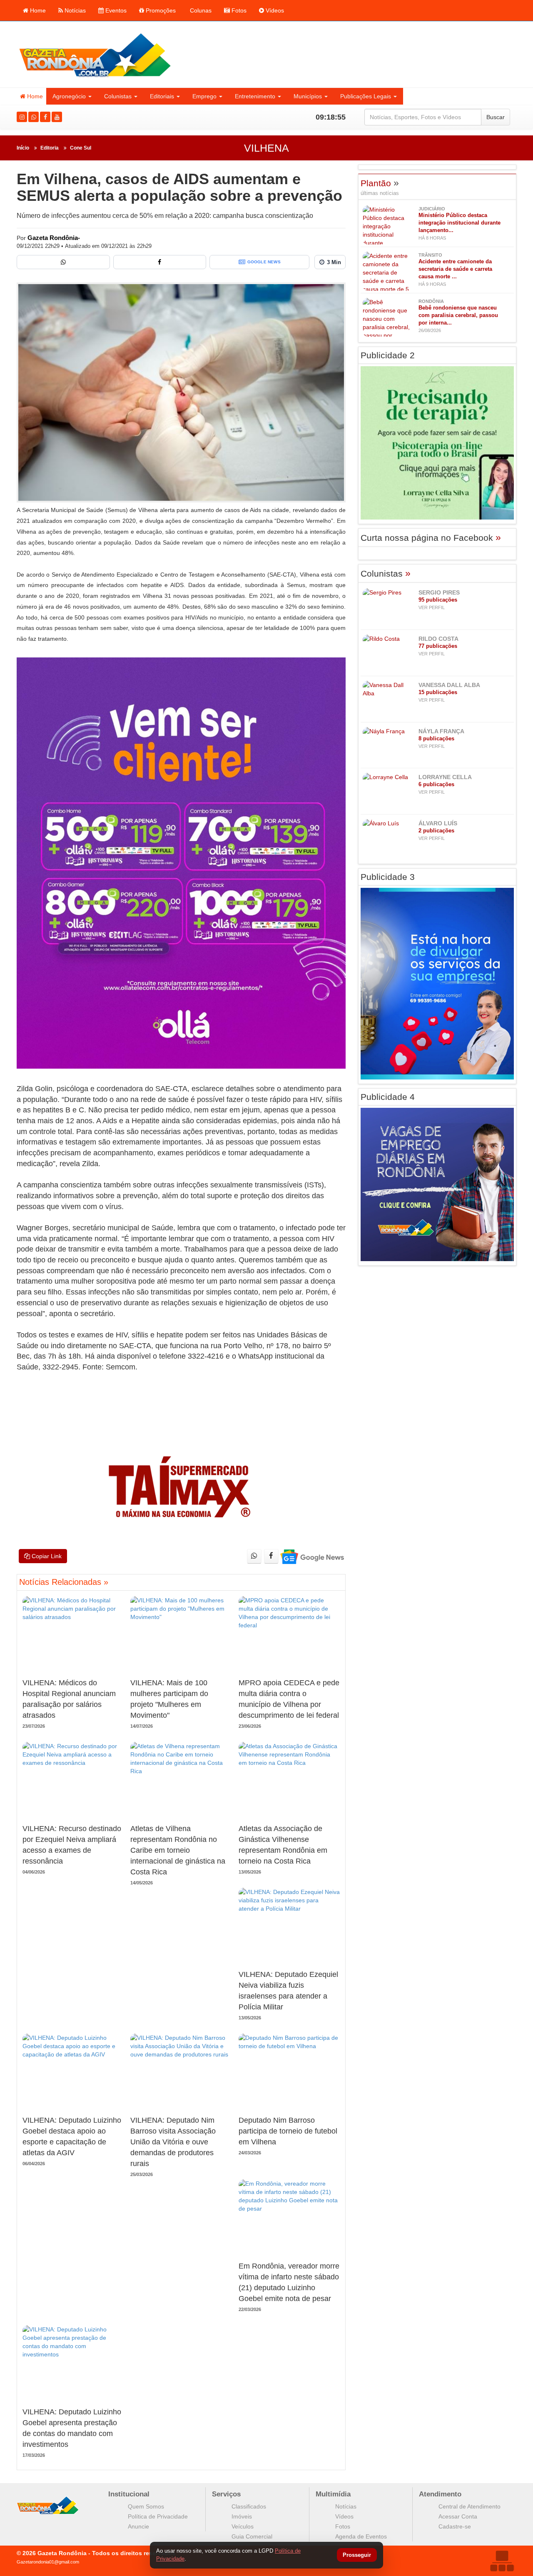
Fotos (238, 10)
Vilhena (266, 148)
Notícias (74, 10)
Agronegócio (69, 96)
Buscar (496, 117)
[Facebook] (45, 117)
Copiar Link (46, 1556)
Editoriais (162, 96)
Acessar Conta (458, 2516)
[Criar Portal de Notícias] (502, 2561)
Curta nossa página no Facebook (431, 538)
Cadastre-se (455, 2526)
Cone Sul (81, 148)
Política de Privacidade (158, 2516)
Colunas (200, 10)
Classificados (249, 2506)
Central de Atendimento (469, 2506)
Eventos (115, 10)
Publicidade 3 (388, 877)
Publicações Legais (366, 96)
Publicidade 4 (388, 1097)
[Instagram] (22, 117)
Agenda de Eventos (361, 2536)
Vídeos (274, 10)
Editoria (50, 148)
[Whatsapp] (34, 117)
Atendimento (440, 2494)
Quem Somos (146, 2506)
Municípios (308, 96)
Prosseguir (357, 2555)
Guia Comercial (252, 2536)
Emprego (204, 96)
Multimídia (333, 2494)
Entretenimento (255, 96)
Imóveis (242, 2516)
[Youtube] (57, 117)
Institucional (129, 2494)
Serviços (226, 2494)
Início (23, 148)
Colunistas (118, 96)
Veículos (243, 2526)
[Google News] (312, 1556)
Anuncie (138, 2526)
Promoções (160, 10)
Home (37, 10)
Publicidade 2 (388, 355)
